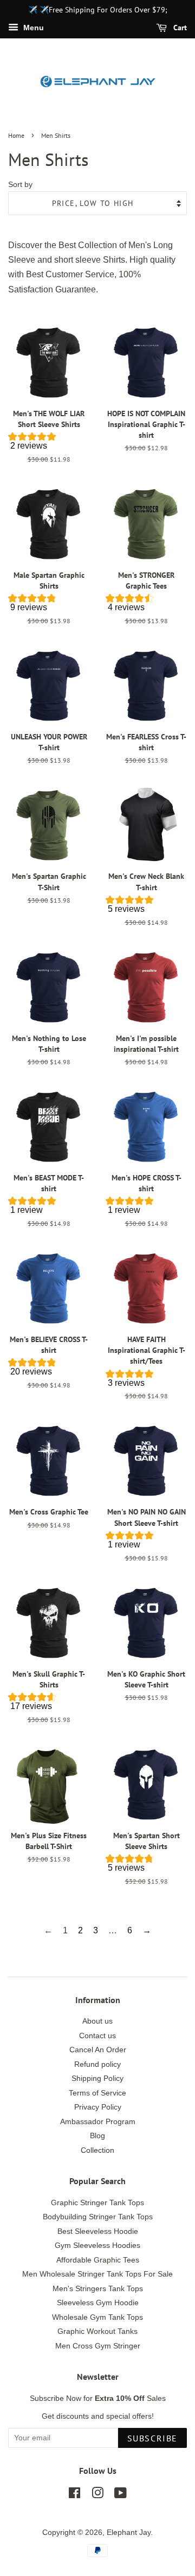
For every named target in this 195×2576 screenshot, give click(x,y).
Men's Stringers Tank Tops (98, 2289)
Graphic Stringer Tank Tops (97, 2203)
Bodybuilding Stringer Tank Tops (98, 2217)
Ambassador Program (98, 2122)
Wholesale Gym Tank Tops (97, 2317)
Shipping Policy (97, 2078)
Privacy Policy (98, 2107)
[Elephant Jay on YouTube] (121, 2495)
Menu (32, 28)
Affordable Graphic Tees (98, 2260)
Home (16, 135)
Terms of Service (97, 2093)
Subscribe (152, 2438)
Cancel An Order (98, 2050)
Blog (97, 2136)
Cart (179, 28)
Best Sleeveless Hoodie (98, 2231)
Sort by (20, 184)
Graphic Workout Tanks (97, 2331)
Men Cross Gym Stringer (98, 2346)
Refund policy (97, 2064)
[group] (49, 443)
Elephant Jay (129, 2532)
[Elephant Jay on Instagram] (97, 2495)
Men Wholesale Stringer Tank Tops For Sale (97, 2274)
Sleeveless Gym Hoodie (98, 2303)
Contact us (97, 2036)
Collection (97, 2150)
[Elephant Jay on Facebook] (74, 2495)
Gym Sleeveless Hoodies (97, 2245)
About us (97, 2021)
